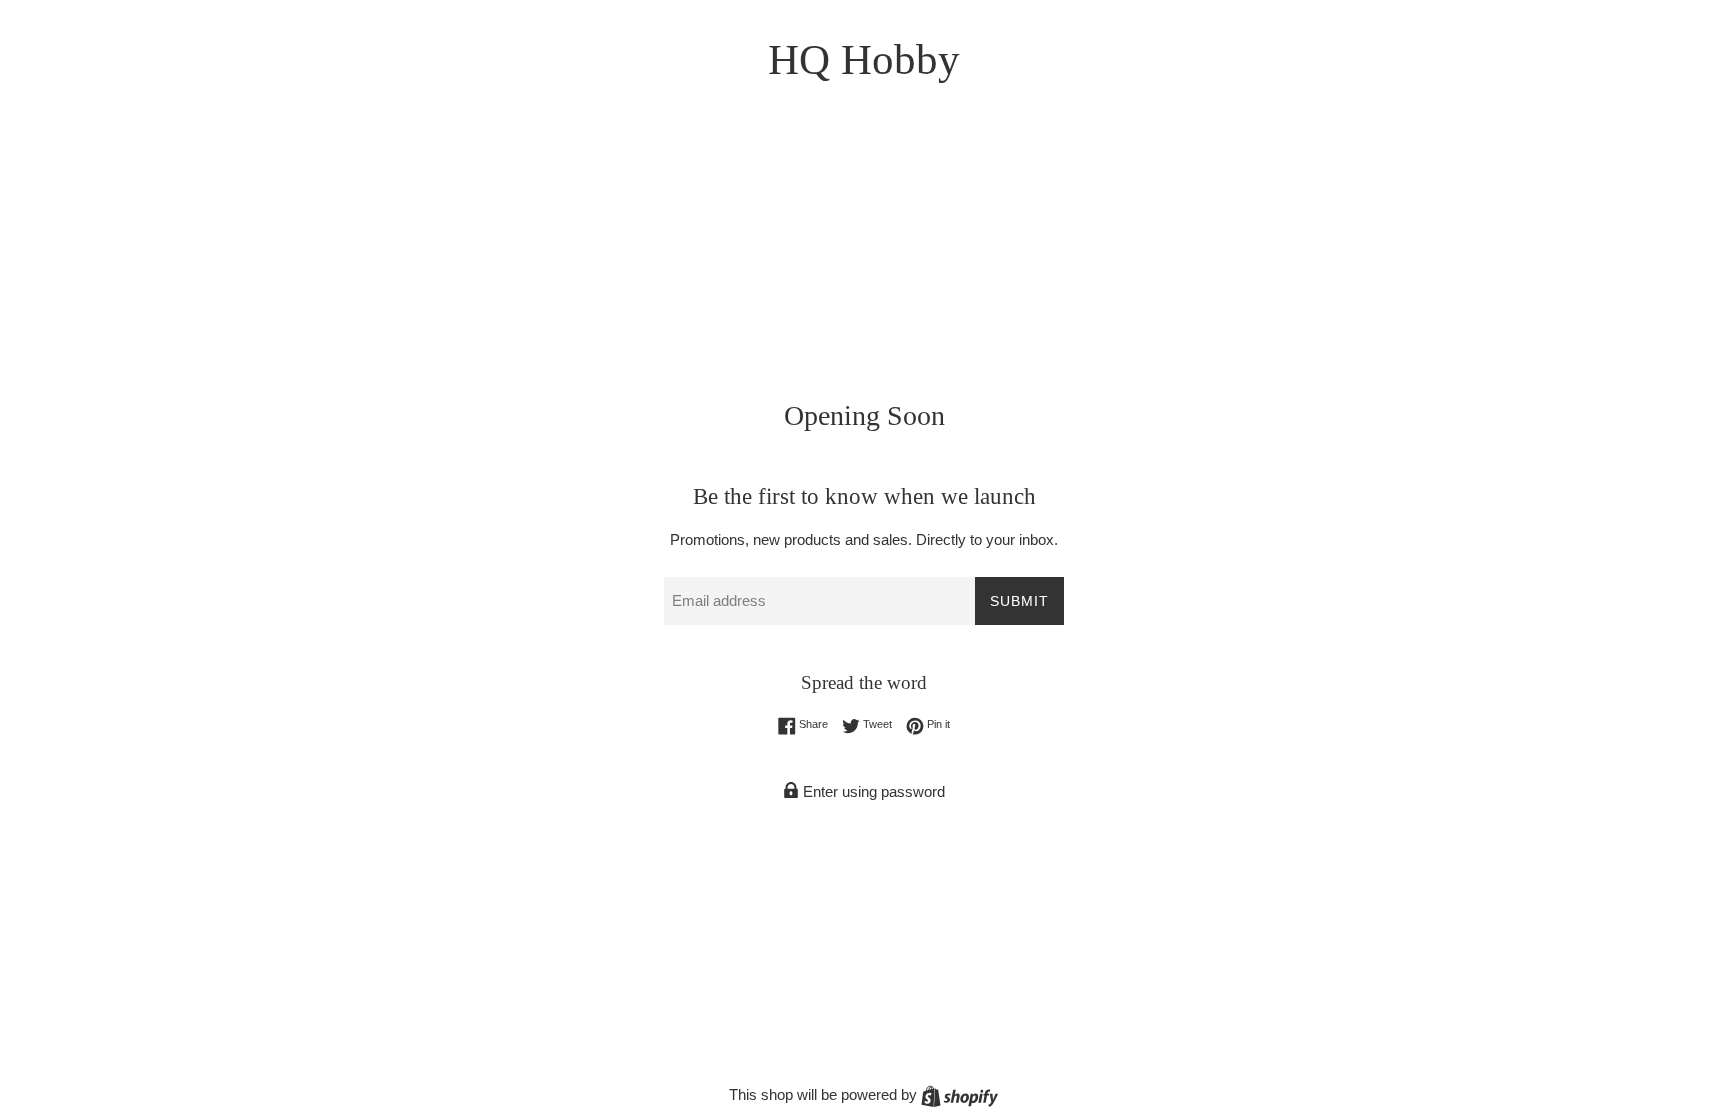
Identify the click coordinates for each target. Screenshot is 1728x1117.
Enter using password (872, 791)
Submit (1019, 601)
